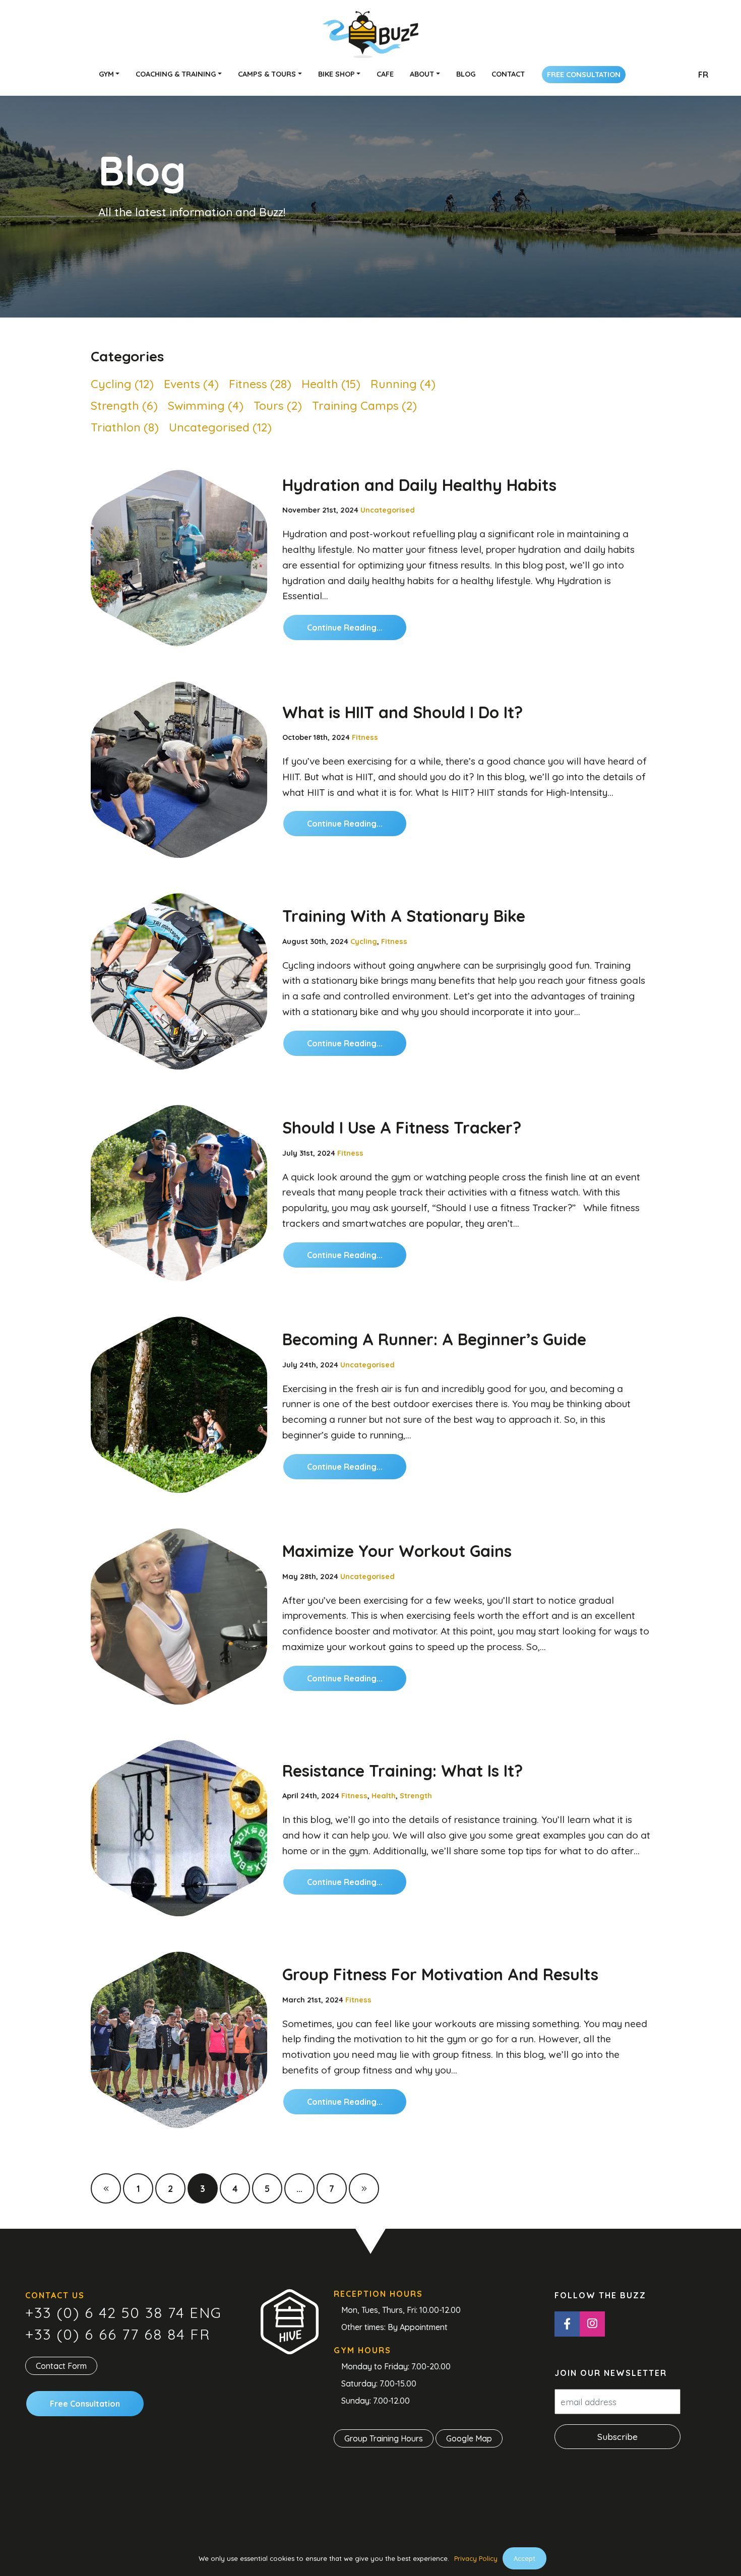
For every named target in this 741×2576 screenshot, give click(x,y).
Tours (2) (278, 405)
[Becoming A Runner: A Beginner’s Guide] (179, 1405)
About (422, 74)
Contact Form (61, 2366)
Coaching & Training (176, 74)
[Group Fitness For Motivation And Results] (179, 2040)
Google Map (469, 2439)
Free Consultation (584, 75)
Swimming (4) (206, 405)
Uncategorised (388, 510)
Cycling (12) (122, 384)
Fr (703, 75)
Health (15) (331, 384)
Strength (416, 1796)
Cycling (364, 941)
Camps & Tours (267, 74)
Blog (466, 74)
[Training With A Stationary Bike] (179, 981)
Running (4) (403, 384)
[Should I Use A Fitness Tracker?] (179, 1193)
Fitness (365, 737)
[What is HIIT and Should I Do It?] (179, 770)
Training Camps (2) (364, 405)
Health (384, 1796)
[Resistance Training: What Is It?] (179, 1828)
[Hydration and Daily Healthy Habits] (179, 558)
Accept (524, 2558)
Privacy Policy (476, 2558)
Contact (508, 74)
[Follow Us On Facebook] (567, 2324)
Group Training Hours (384, 2439)
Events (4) (191, 384)
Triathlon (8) (125, 427)
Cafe (385, 74)
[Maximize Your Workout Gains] (179, 1616)
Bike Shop (336, 74)
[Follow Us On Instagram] (592, 2324)
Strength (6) (124, 405)
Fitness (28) (260, 384)
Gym (106, 74)
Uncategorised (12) (220, 427)
